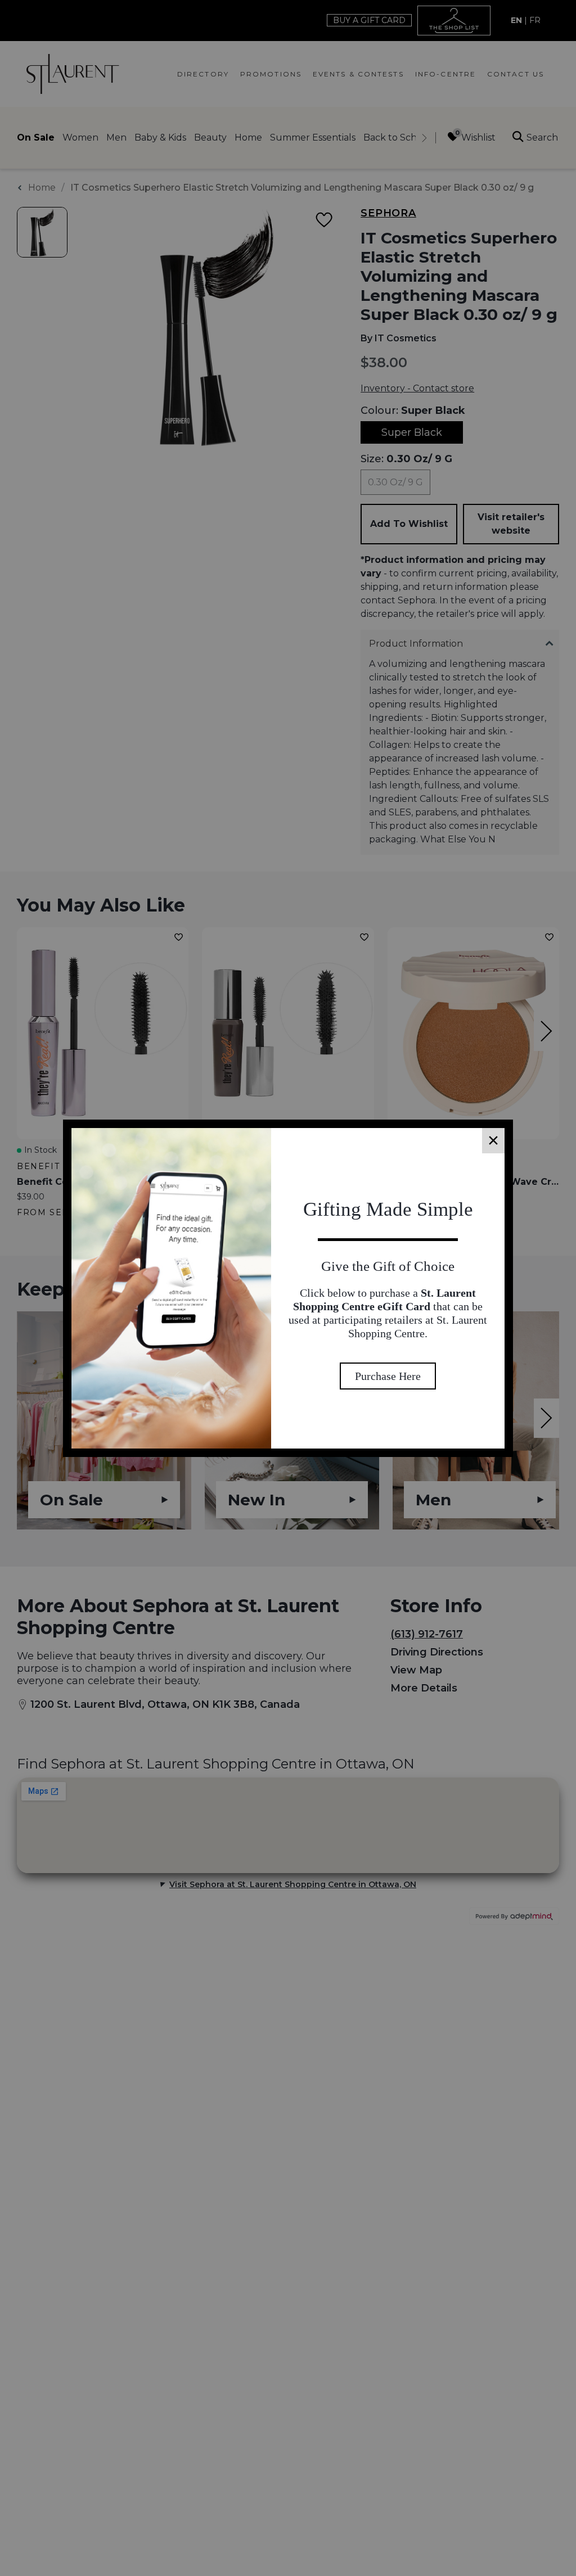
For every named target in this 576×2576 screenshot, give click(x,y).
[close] (493, 1141)
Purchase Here (388, 1396)
